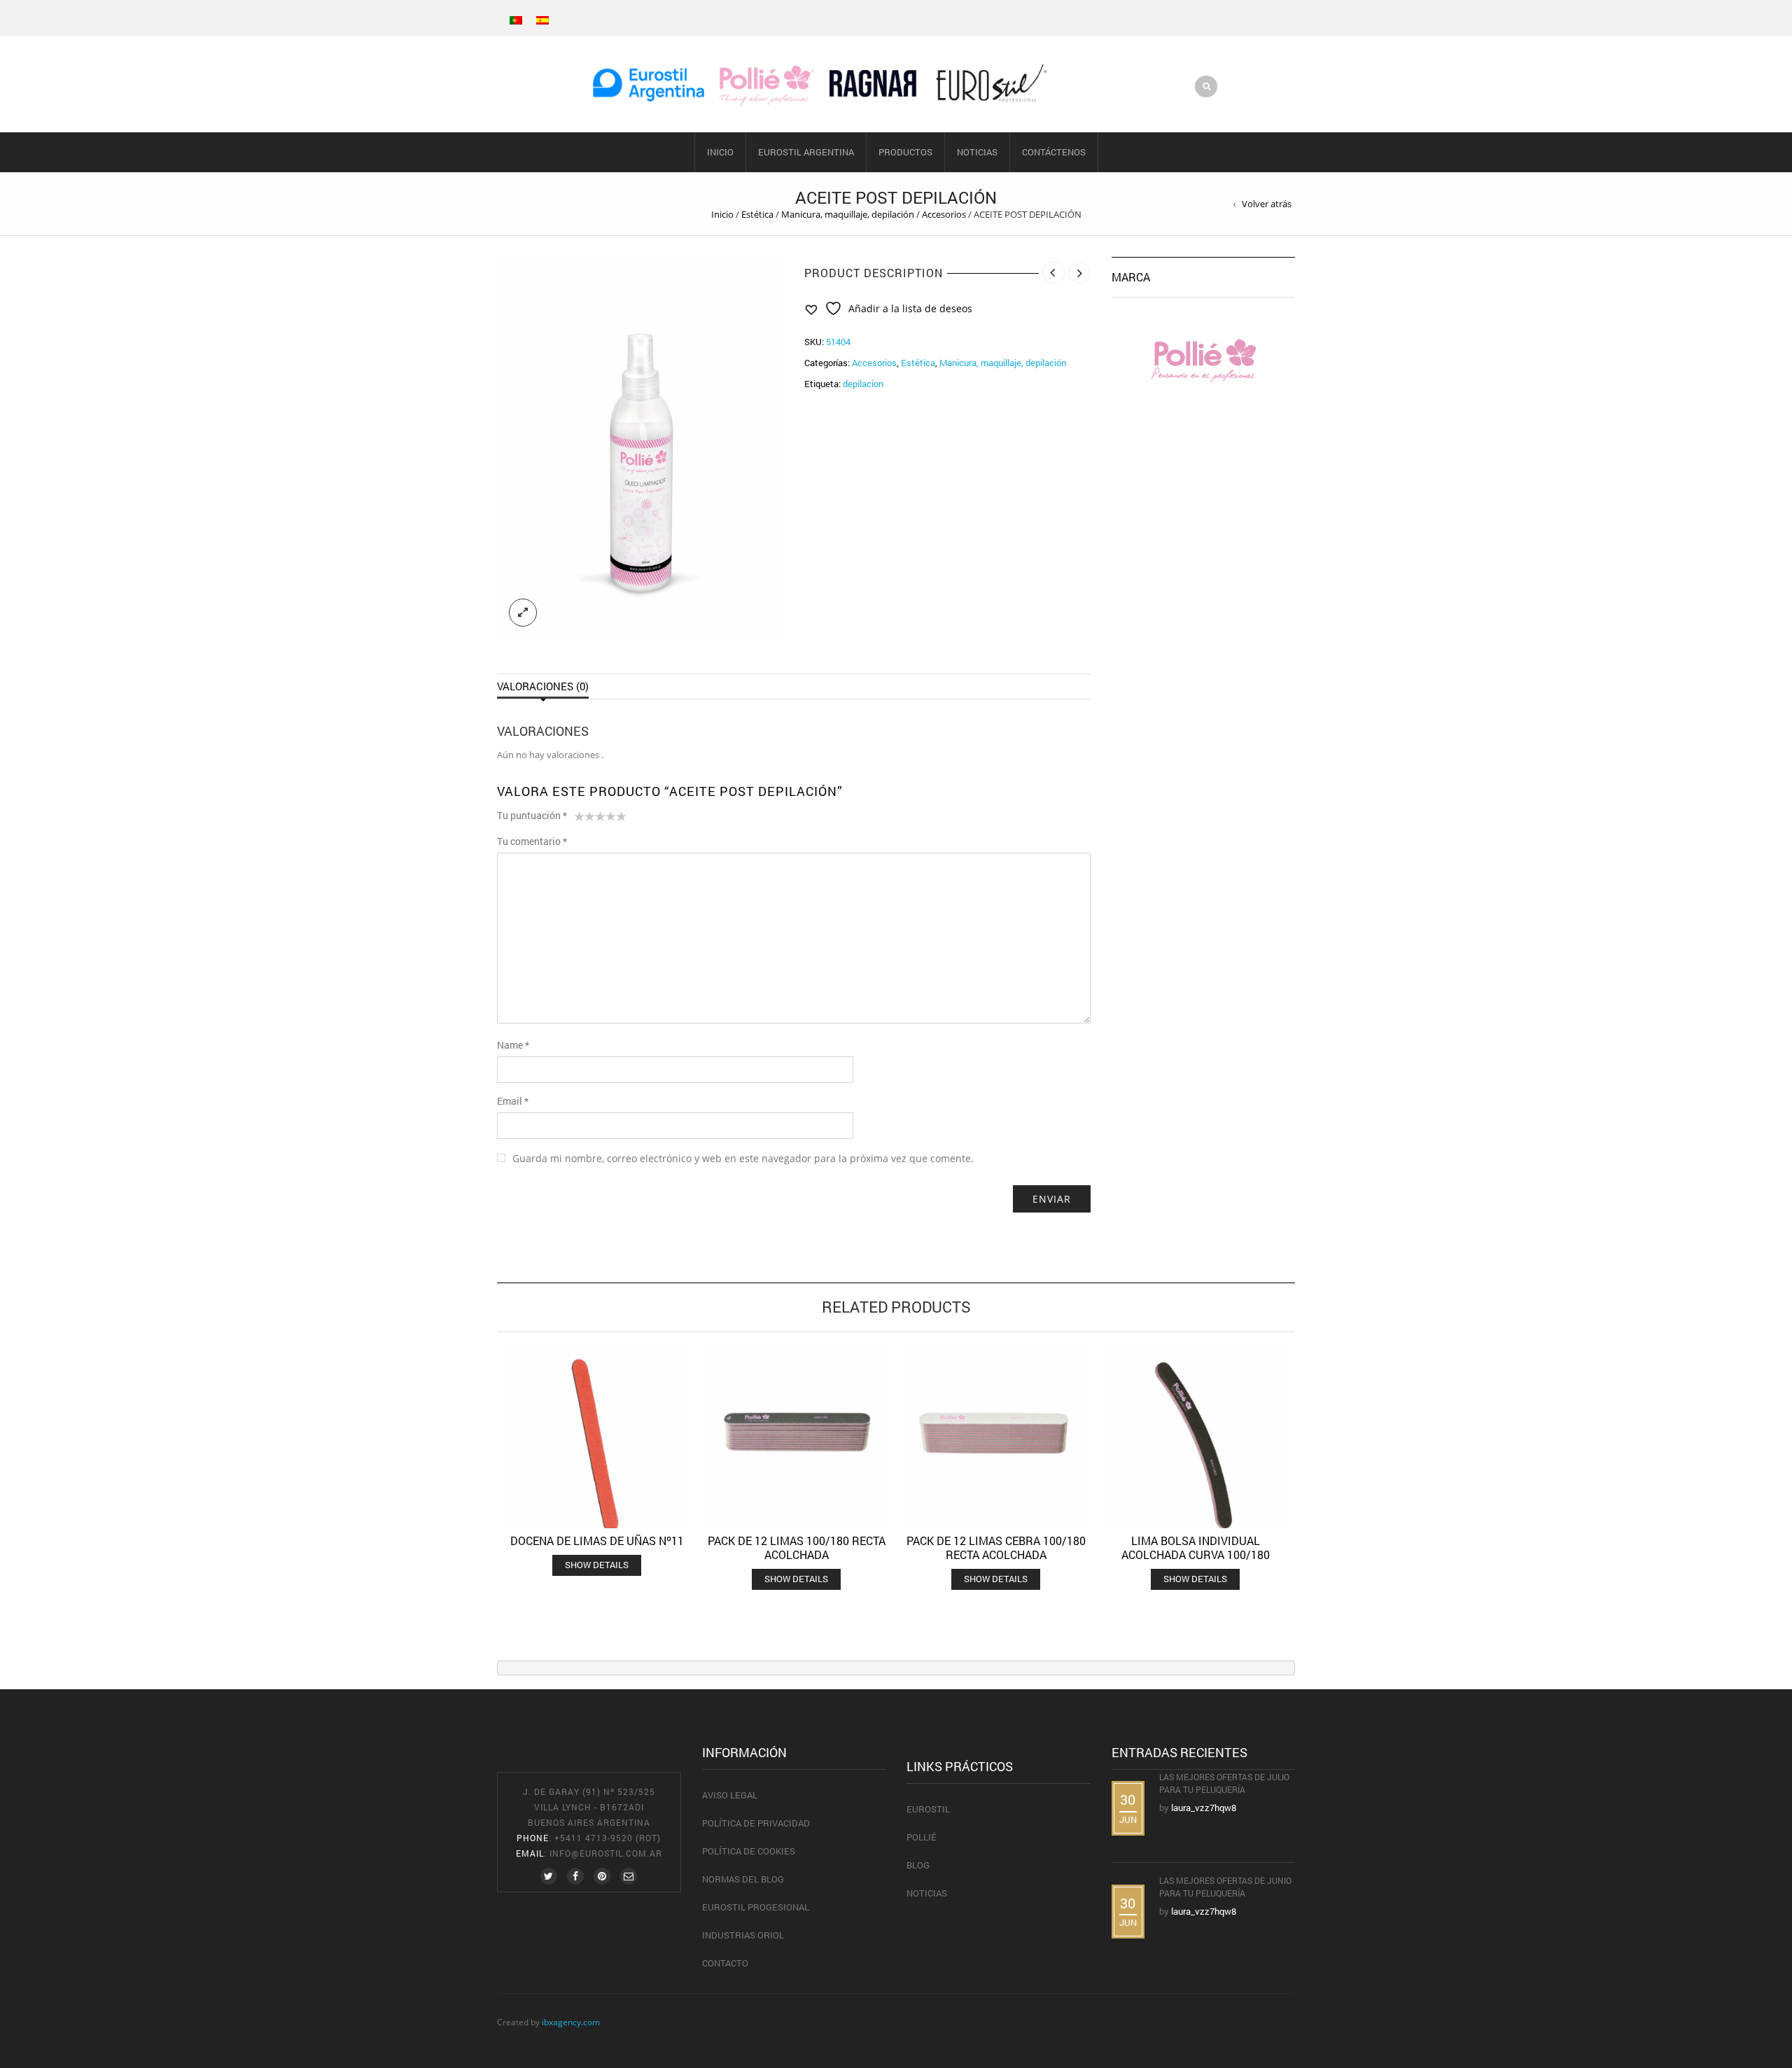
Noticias (977, 152)
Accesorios (944, 214)
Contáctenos (1054, 152)
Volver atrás (1267, 204)
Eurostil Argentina (806, 152)
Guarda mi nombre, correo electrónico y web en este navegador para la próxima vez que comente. (743, 1158)
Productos (905, 152)
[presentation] (478, 1447)
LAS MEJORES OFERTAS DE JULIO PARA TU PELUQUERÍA (1224, 1783)
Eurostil (928, 1809)
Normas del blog (743, 1879)
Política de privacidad (756, 1823)
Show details (597, 1565)
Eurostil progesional (756, 1907)
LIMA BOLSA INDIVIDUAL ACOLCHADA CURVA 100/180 (1196, 1547)
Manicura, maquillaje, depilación (848, 214)
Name (513, 1045)
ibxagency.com (571, 2022)
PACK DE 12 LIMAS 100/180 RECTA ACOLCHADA (797, 1547)
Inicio (720, 152)
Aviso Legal (730, 1795)
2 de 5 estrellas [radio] (584, 819)
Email (513, 1101)
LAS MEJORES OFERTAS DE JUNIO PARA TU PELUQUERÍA (1225, 1887)
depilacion (863, 384)
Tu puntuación (532, 815)
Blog (918, 1865)
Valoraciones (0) (543, 686)
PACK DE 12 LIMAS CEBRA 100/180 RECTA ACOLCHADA (996, 1547)
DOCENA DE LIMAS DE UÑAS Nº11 (597, 1540)
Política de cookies (749, 1851)
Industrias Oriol (743, 1935)
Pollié (922, 1837)
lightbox (523, 613)
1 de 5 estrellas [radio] (579, 819)
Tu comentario (532, 841)
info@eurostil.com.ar (606, 1853)
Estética (757, 214)
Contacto (725, 1963)
